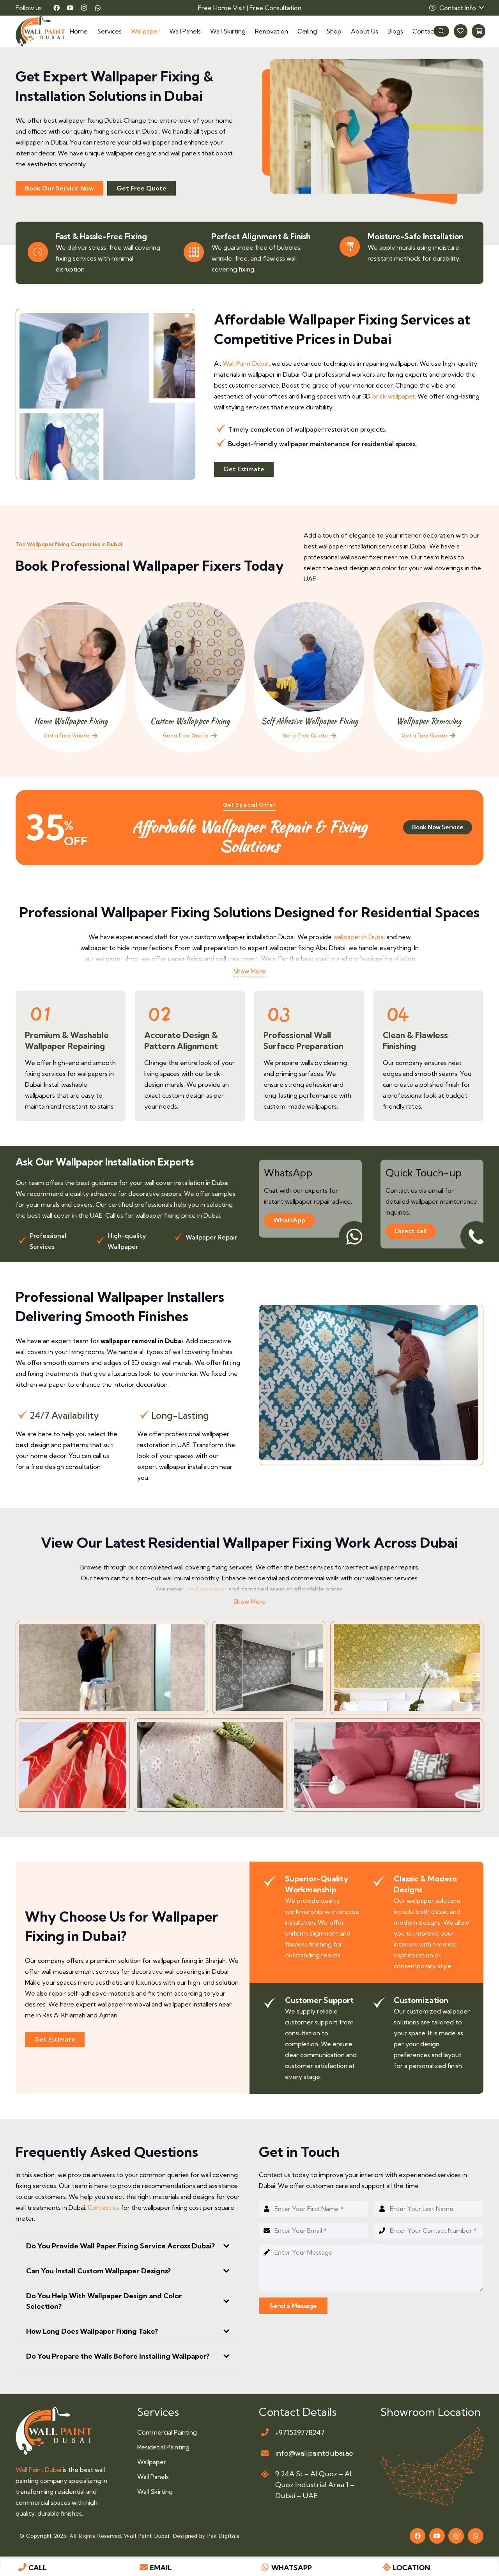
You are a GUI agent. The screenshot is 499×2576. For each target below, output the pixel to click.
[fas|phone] (265, 2432)
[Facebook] (57, 8)
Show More (249, 971)
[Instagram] (84, 8)
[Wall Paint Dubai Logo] (40, 31)
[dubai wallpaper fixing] (269, 1668)
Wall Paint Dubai (246, 363)
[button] (456, 8)
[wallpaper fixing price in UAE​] (407, 1668)
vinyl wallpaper (206, 1589)
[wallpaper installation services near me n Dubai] (210, 1765)
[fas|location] (265, 2474)
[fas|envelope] (265, 2453)
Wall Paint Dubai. (148, 2536)
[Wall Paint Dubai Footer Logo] (54, 2431)
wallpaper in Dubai (358, 937)
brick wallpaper (394, 396)
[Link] (71, 677)
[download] (432, 2467)
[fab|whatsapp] (265, 2567)
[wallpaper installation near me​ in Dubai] (387, 1765)
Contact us (103, 2207)
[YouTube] (70, 8)
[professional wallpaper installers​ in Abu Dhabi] (73, 1765)
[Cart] (479, 31)
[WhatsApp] (98, 8)
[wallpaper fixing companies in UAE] (112, 1668)
